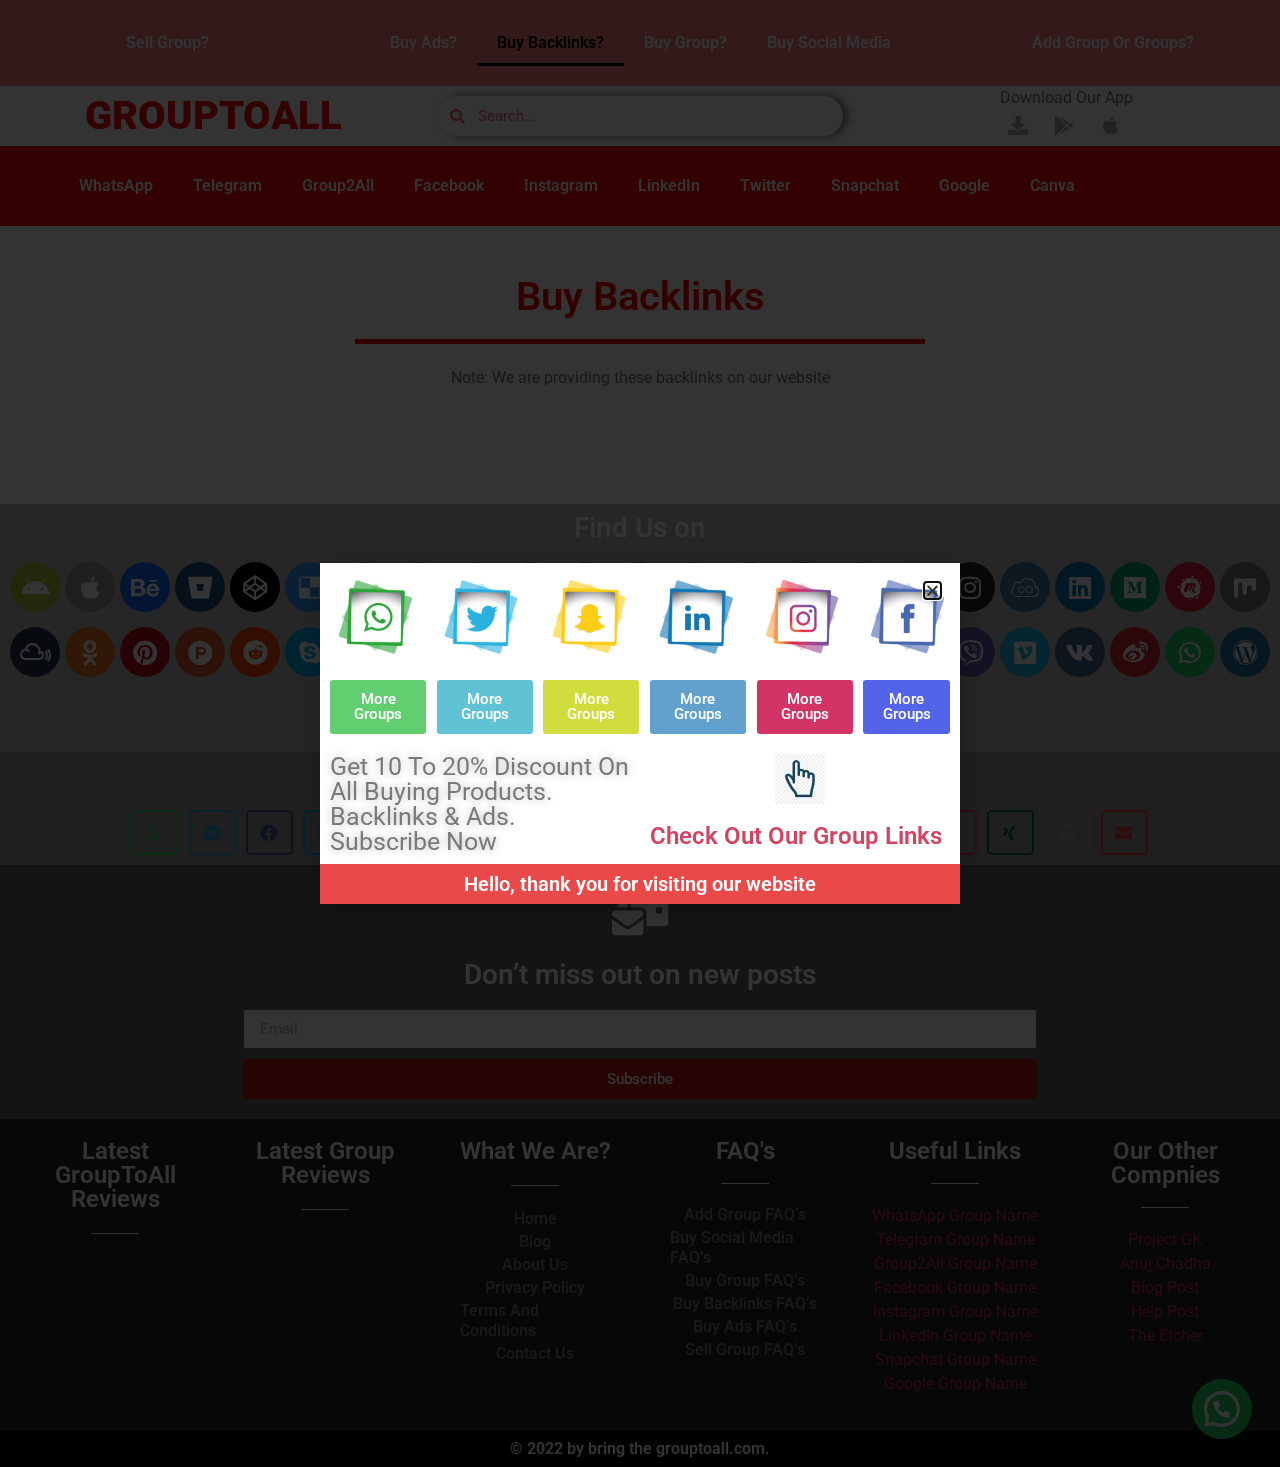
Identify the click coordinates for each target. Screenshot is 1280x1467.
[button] (932, 590)
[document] (640, 733)
